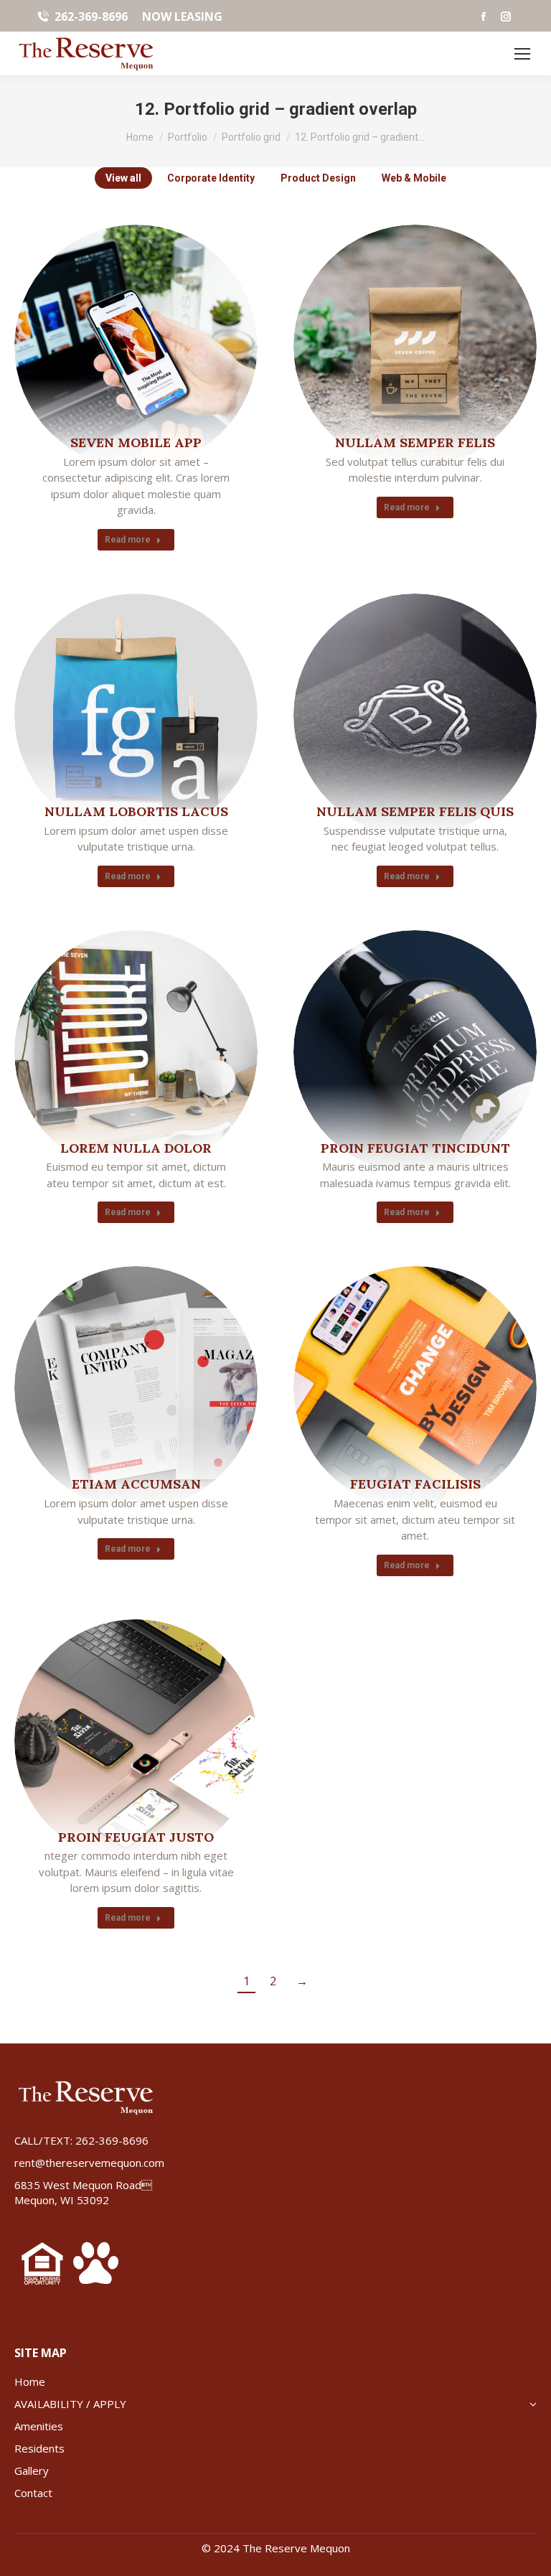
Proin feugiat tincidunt (415, 1148)
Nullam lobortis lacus (136, 811)
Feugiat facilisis (415, 1484)
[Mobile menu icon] (522, 54)
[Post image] (415, 346)
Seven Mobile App (136, 442)
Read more (128, 540)
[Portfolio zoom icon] (136, 345)
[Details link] (175, 345)
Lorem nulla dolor (136, 1148)
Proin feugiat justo (136, 1837)
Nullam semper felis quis (415, 811)
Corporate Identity (211, 178)
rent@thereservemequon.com (89, 2163)
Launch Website (377, 713)
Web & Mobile (414, 178)
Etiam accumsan (136, 1484)
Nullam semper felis (415, 442)
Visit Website (377, 1050)
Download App (98, 345)
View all (123, 178)
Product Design (318, 178)
